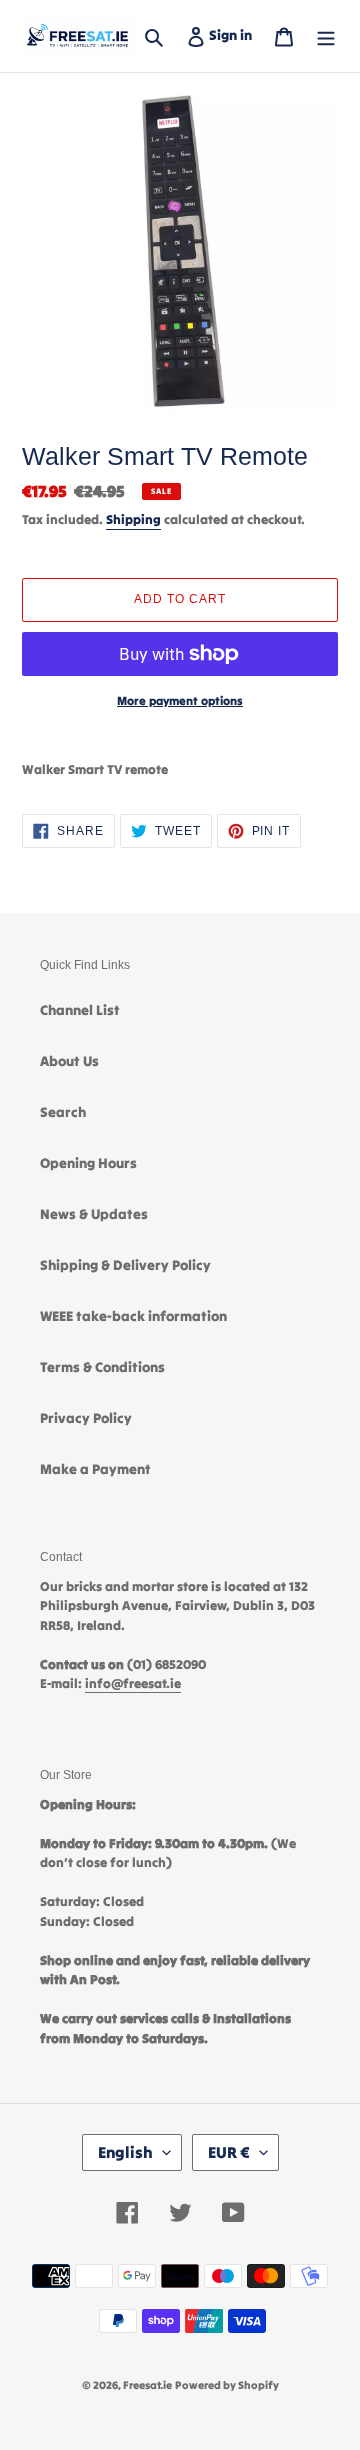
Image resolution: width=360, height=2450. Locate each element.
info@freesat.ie (133, 1683)
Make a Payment (95, 1469)
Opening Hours (88, 1163)
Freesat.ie (147, 2385)
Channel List (80, 1010)
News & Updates (94, 1214)
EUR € (229, 2152)
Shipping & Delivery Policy (125, 1265)
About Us (69, 1061)
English (125, 2152)
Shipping (133, 519)
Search (63, 1112)
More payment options (180, 700)
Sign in (234, 34)
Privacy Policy (86, 1418)
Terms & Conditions (102, 1367)
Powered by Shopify (227, 2385)
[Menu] (326, 35)
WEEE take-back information (133, 1316)
